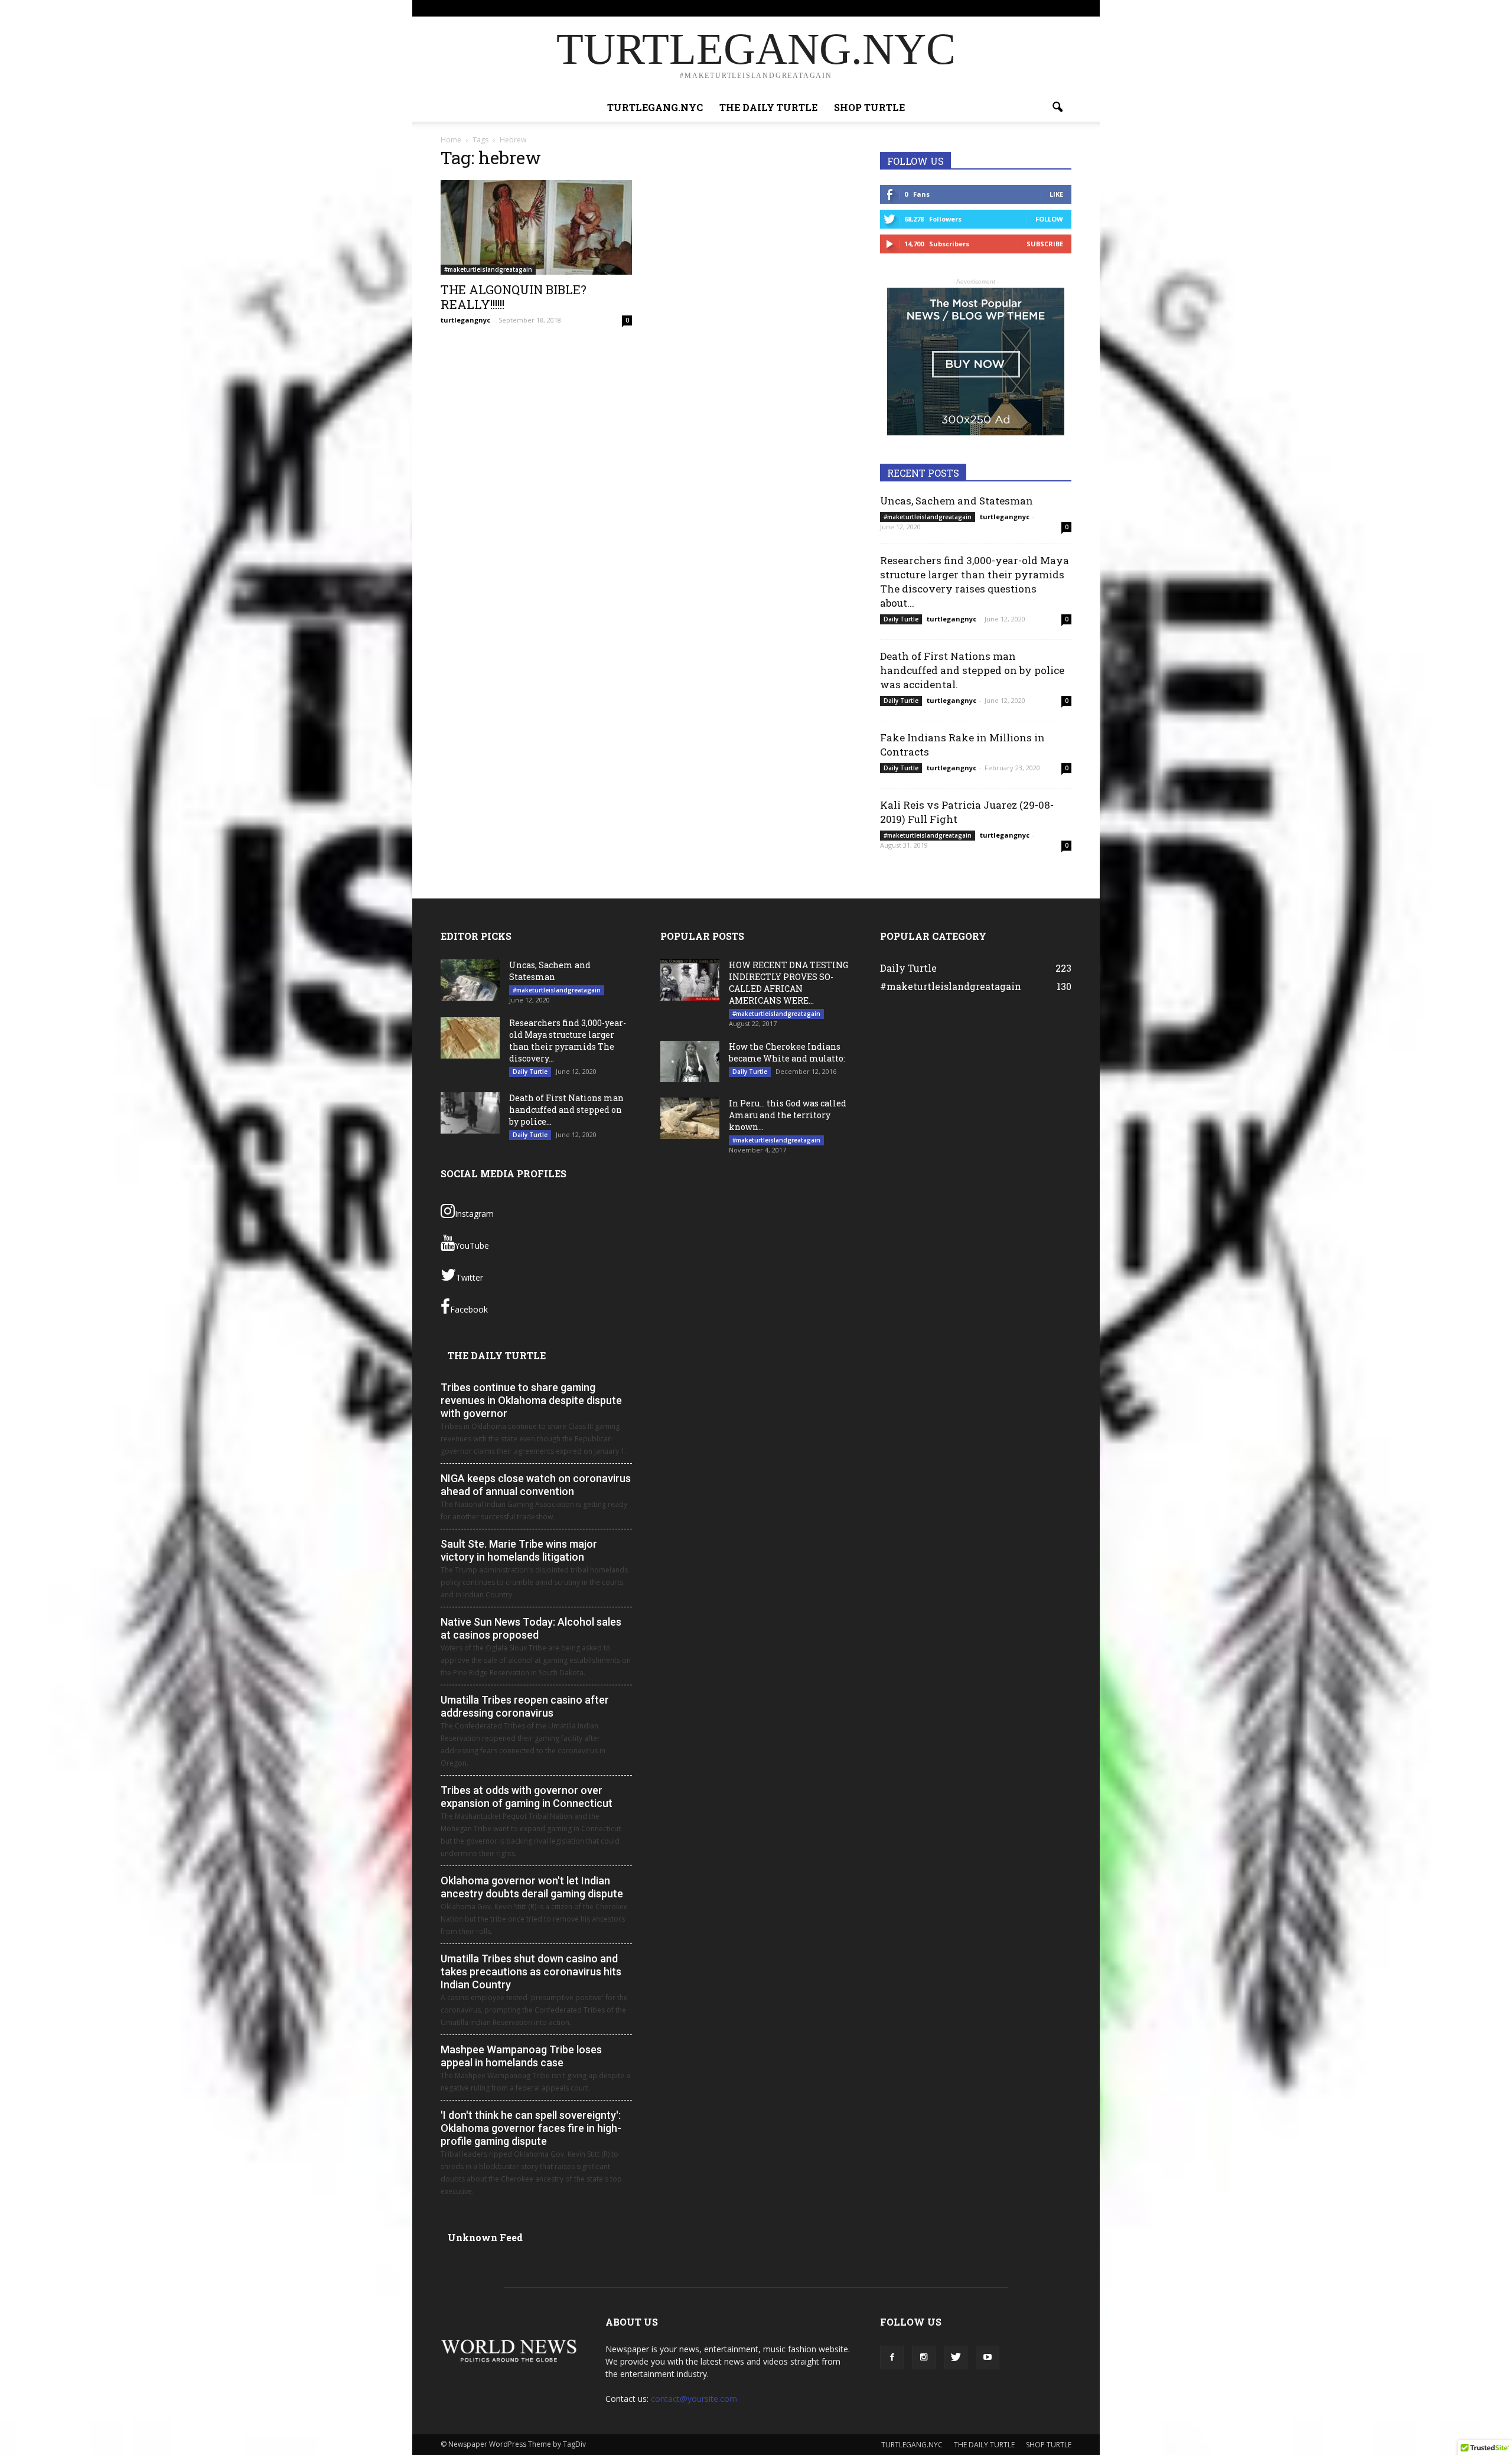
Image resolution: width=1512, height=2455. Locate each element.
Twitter (470, 1277)
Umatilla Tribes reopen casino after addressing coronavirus (525, 1706)
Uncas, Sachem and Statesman (957, 501)
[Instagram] (1024, 8)
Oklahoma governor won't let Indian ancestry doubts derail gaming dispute (532, 1887)
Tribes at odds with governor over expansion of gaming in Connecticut (527, 1797)
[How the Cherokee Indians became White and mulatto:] (690, 1062)
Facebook (469, 1309)
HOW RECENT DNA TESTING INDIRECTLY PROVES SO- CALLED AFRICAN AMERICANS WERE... (788, 983)
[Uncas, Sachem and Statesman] (470, 980)
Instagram (474, 1214)
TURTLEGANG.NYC (822, 8)
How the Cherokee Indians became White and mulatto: (787, 1052)
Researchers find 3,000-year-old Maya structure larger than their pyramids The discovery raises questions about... (975, 582)
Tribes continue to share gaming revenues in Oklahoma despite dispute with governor (531, 1400)
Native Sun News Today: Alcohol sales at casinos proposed (531, 1628)
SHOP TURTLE (954, 8)
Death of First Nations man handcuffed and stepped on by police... (566, 1110)
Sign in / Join (765, 8)
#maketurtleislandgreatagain (488, 269)
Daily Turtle (901, 619)
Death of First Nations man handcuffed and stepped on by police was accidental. (972, 670)
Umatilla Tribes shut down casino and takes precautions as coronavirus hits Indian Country (531, 1972)
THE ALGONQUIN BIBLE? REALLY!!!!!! (514, 297)
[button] (1057, 108)
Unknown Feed (485, 2237)
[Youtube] (1063, 8)
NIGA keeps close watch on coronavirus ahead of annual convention (536, 1485)
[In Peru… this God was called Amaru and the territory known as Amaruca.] (690, 1118)
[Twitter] (1043, 8)
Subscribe (1045, 244)
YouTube (472, 1246)
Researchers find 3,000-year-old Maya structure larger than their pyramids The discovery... (568, 1041)
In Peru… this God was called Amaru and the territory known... (788, 1115)
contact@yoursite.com (694, 2399)
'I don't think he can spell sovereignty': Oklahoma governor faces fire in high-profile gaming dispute (531, 2128)
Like (1056, 194)
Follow (1049, 219)
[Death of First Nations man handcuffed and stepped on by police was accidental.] (470, 1113)
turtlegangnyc (465, 320)
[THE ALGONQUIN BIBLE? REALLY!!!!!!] (536, 227)
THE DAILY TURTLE (892, 8)
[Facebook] (1004, 8)
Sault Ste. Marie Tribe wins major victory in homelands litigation (519, 1550)
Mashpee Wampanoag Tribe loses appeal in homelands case (521, 2056)
